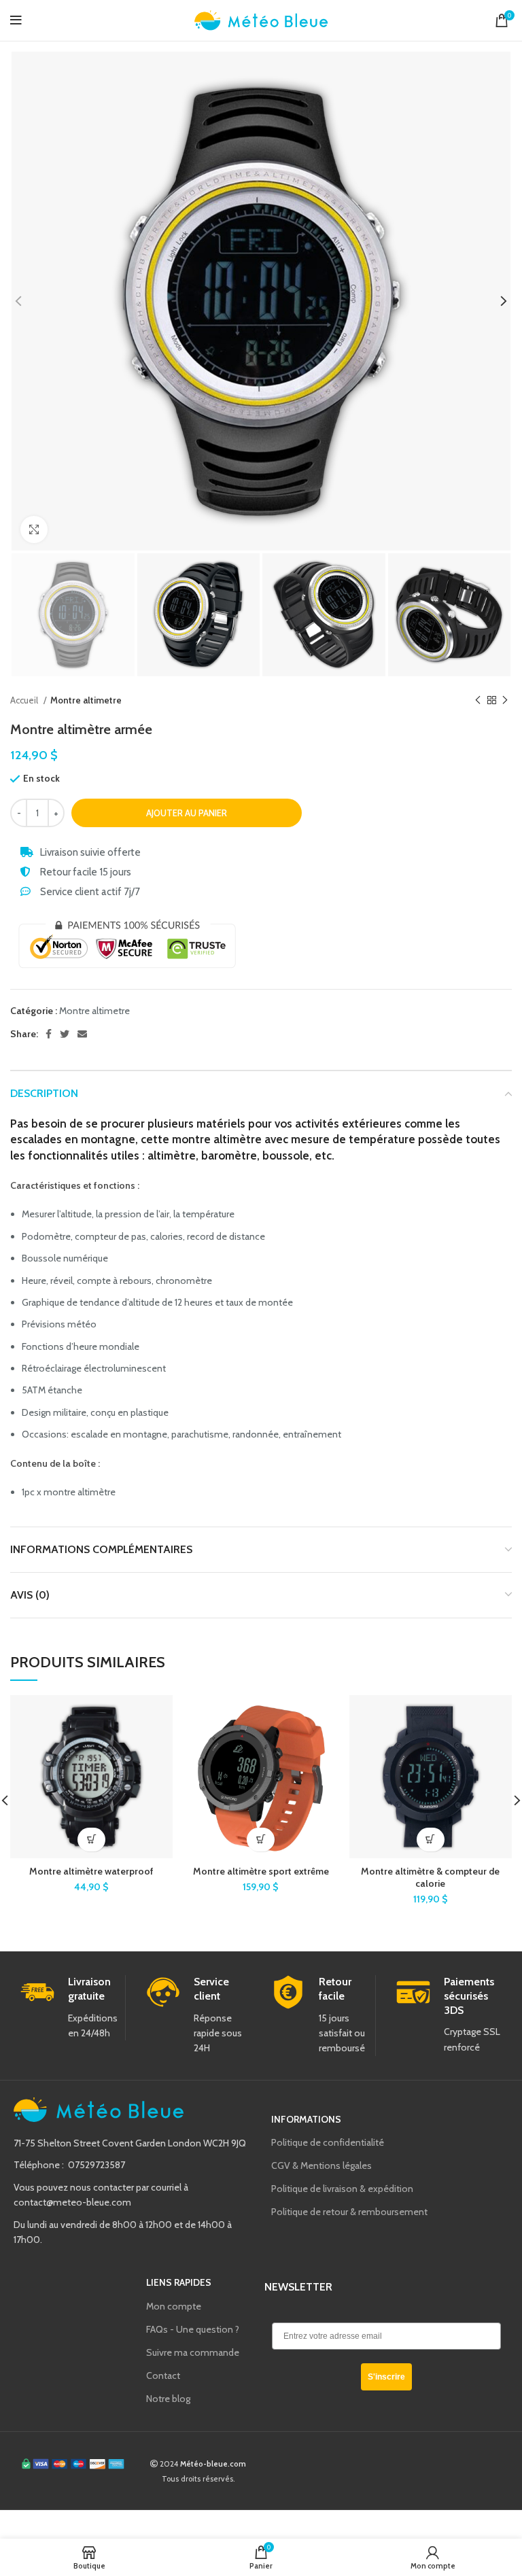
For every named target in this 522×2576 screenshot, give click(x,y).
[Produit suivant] (505, 700)
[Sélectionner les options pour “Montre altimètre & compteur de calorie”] (431, 1840)
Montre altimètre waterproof (91, 1871)
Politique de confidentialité (328, 2142)
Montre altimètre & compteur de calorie (430, 1877)
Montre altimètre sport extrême (261, 1871)
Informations (306, 2119)
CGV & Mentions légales (321, 2165)
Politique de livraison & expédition (342, 2189)
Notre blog (168, 2399)
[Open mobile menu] (16, 20)
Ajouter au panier (187, 813)
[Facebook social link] (49, 1034)
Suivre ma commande (193, 2352)
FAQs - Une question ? (193, 2329)
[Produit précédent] (478, 700)
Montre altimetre (86, 700)
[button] (261, 1840)
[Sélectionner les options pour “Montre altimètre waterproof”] (91, 1840)
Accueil (25, 700)
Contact (163, 2375)
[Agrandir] (34, 529)
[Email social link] (82, 1034)
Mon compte (174, 2306)
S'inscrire (386, 2377)
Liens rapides (179, 2282)
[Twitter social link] (65, 1034)
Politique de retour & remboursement (349, 2212)
